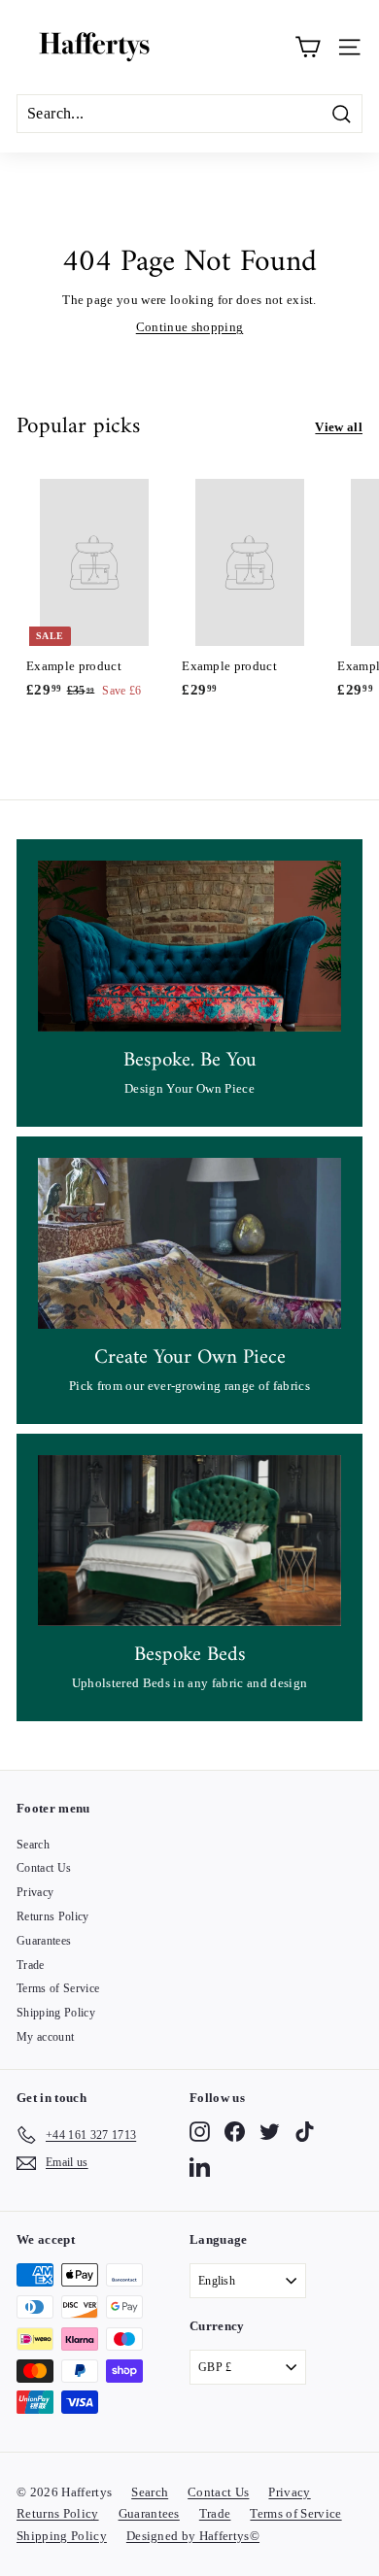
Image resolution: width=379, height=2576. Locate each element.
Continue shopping (190, 327)
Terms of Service (58, 1988)
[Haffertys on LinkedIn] (200, 2167)
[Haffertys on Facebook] (235, 2132)
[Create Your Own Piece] (189, 1243)
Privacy (35, 1892)
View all (339, 427)
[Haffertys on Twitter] (270, 2132)
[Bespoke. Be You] (189, 946)
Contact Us (44, 1868)
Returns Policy (53, 1916)
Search (33, 1845)
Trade (31, 1965)
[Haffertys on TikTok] (305, 2132)
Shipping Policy (56, 2013)
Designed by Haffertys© (193, 2536)
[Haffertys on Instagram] (200, 2132)
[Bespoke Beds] (189, 1541)
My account (45, 2037)
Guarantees (44, 1941)
